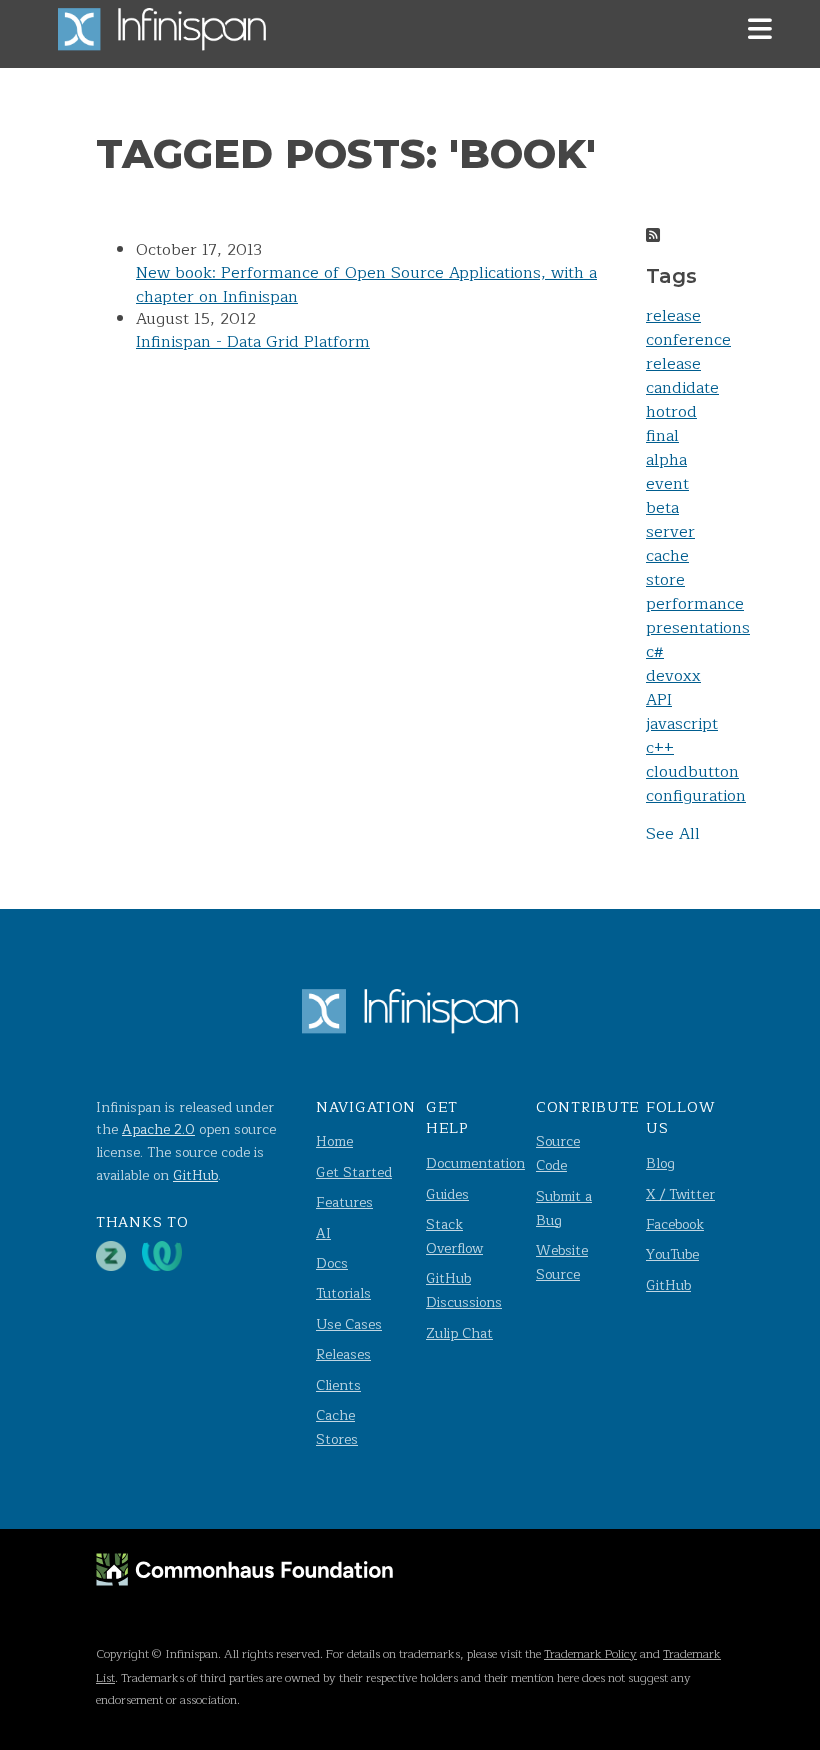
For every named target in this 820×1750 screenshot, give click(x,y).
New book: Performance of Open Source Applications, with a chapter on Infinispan (366, 285)
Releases (343, 1354)
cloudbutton (692, 772)
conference (688, 340)
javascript (682, 724)
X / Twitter (680, 1194)
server (670, 532)
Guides (447, 1194)
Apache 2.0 (158, 1129)
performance (695, 604)
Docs (332, 1263)
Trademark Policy (590, 1654)
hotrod (671, 412)
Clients (338, 1385)
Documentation (475, 1163)
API (659, 700)
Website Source (562, 1262)
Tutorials (343, 1293)
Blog (660, 1163)
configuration (696, 796)
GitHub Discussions (464, 1290)
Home (334, 1141)
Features (344, 1202)
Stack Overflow (454, 1236)
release (673, 316)
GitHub (195, 1175)
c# (655, 652)
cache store (667, 568)
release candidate (682, 376)
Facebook (675, 1224)
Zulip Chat (459, 1333)
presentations (698, 628)
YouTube (672, 1254)
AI (323, 1233)
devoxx (673, 676)
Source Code (558, 1153)
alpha (666, 460)
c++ (660, 748)
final (662, 436)
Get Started (354, 1172)
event (667, 484)
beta (662, 508)
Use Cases (349, 1324)
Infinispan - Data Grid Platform (253, 342)
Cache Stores (337, 1427)
